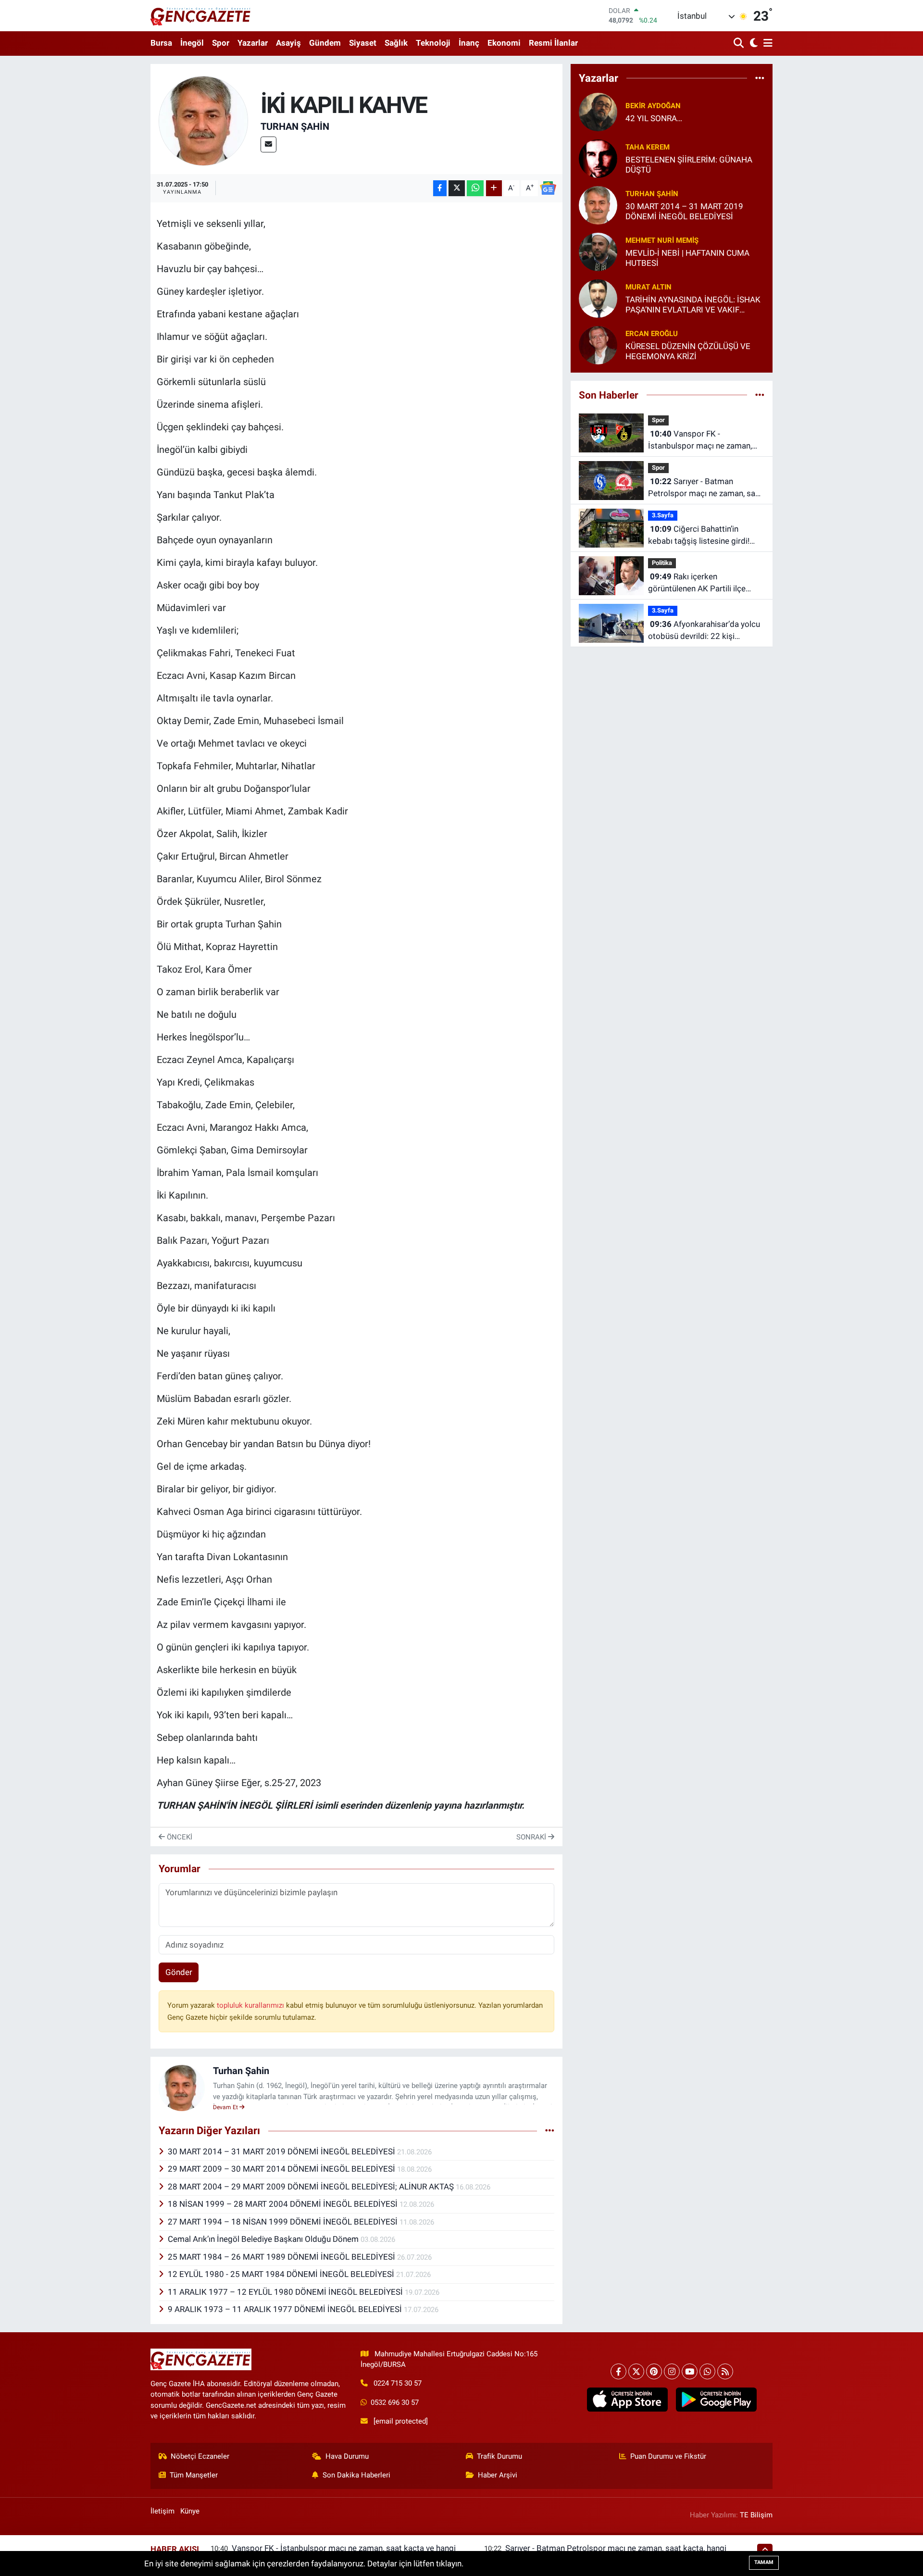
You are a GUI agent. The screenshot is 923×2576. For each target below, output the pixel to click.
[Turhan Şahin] (204, 120)
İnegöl (192, 43)
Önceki (179, 1837)
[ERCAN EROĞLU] (598, 344)
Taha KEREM (648, 147)
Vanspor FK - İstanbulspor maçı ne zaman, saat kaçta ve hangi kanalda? (700, 441)
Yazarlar (253, 43)
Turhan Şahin (295, 126)
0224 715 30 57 (398, 2383)
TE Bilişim (756, 2515)
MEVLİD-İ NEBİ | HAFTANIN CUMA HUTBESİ (687, 258)
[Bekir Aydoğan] (598, 111)
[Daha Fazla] (494, 188)
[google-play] (716, 2400)
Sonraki (532, 1837)
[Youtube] (690, 2371)
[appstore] (627, 2400)
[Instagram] (672, 2371)
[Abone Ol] (548, 188)
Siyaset (363, 43)
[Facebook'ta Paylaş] (440, 188)
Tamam (764, 2562)
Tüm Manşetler (194, 2475)
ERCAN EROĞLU (652, 334)
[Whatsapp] (707, 2371)
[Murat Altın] (598, 298)
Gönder (179, 1972)
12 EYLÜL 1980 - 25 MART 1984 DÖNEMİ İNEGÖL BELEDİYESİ (282, 2274)
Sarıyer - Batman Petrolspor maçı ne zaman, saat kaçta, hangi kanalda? (705, 488)
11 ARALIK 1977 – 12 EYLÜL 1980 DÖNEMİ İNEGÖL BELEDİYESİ (286, 2292)
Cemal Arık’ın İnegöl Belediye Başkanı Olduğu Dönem (264, 2239)
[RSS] (725, 2371)
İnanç (469, 43)
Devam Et (226, 2107)
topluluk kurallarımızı (251, 2005)
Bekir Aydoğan (653, 106)
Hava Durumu (347, 2456)
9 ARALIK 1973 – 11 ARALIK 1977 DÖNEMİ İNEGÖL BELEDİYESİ (286, 2309)
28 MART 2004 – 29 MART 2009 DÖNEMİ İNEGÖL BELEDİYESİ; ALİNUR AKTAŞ (312, 2187)
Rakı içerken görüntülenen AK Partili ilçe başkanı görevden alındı (697, 583)
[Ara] (740, 44)
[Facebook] (618, 2371)
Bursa (161, 43)
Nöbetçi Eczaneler (200, 2456)
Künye (190, 2511)
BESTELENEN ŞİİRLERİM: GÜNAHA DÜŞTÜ (689, 165)
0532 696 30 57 (395, 2402)
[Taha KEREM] (598, 158)
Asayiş (288, 43)
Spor (221, 43)
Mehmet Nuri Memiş (662, 240)
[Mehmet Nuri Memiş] (598, 251)
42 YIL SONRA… (654, 118)
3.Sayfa (663, 515)
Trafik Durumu (499, 2456)
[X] (636, 2371)
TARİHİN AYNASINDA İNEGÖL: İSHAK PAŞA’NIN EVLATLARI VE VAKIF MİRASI (693, 305)
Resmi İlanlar (553, 43)
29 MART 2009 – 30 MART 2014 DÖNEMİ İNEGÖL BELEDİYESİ (282, 2169)
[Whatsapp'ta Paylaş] (475, 188)
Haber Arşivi (498, 2475)
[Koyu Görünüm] (753, 44)
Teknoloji (433, 43)
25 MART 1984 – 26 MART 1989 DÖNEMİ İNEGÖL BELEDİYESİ (282, 2257)
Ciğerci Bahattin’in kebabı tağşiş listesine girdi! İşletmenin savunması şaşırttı (701, 536)
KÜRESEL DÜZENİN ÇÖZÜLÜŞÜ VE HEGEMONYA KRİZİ (688, 351)
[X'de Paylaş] (457, 188)
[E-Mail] (268, 144)
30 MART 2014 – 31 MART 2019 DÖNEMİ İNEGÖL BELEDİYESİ (282, 2151)
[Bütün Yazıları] (550, 2131)
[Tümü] (760, 78)
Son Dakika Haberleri (356, 2475)
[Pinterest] (654, 2371)
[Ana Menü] (766, 44)
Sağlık (396, 43)
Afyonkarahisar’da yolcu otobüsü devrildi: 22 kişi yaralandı (704, 631)
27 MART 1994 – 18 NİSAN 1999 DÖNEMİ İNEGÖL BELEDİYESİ (284, 2222)
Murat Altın (649, 287)
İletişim (162, 2511)
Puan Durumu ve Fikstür (668, 2456)
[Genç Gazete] (201, 15)
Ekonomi (504, 43)
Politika (662, 563)
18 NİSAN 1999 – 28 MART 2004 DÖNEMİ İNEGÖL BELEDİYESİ (284, 2204)
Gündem (325, 43)
